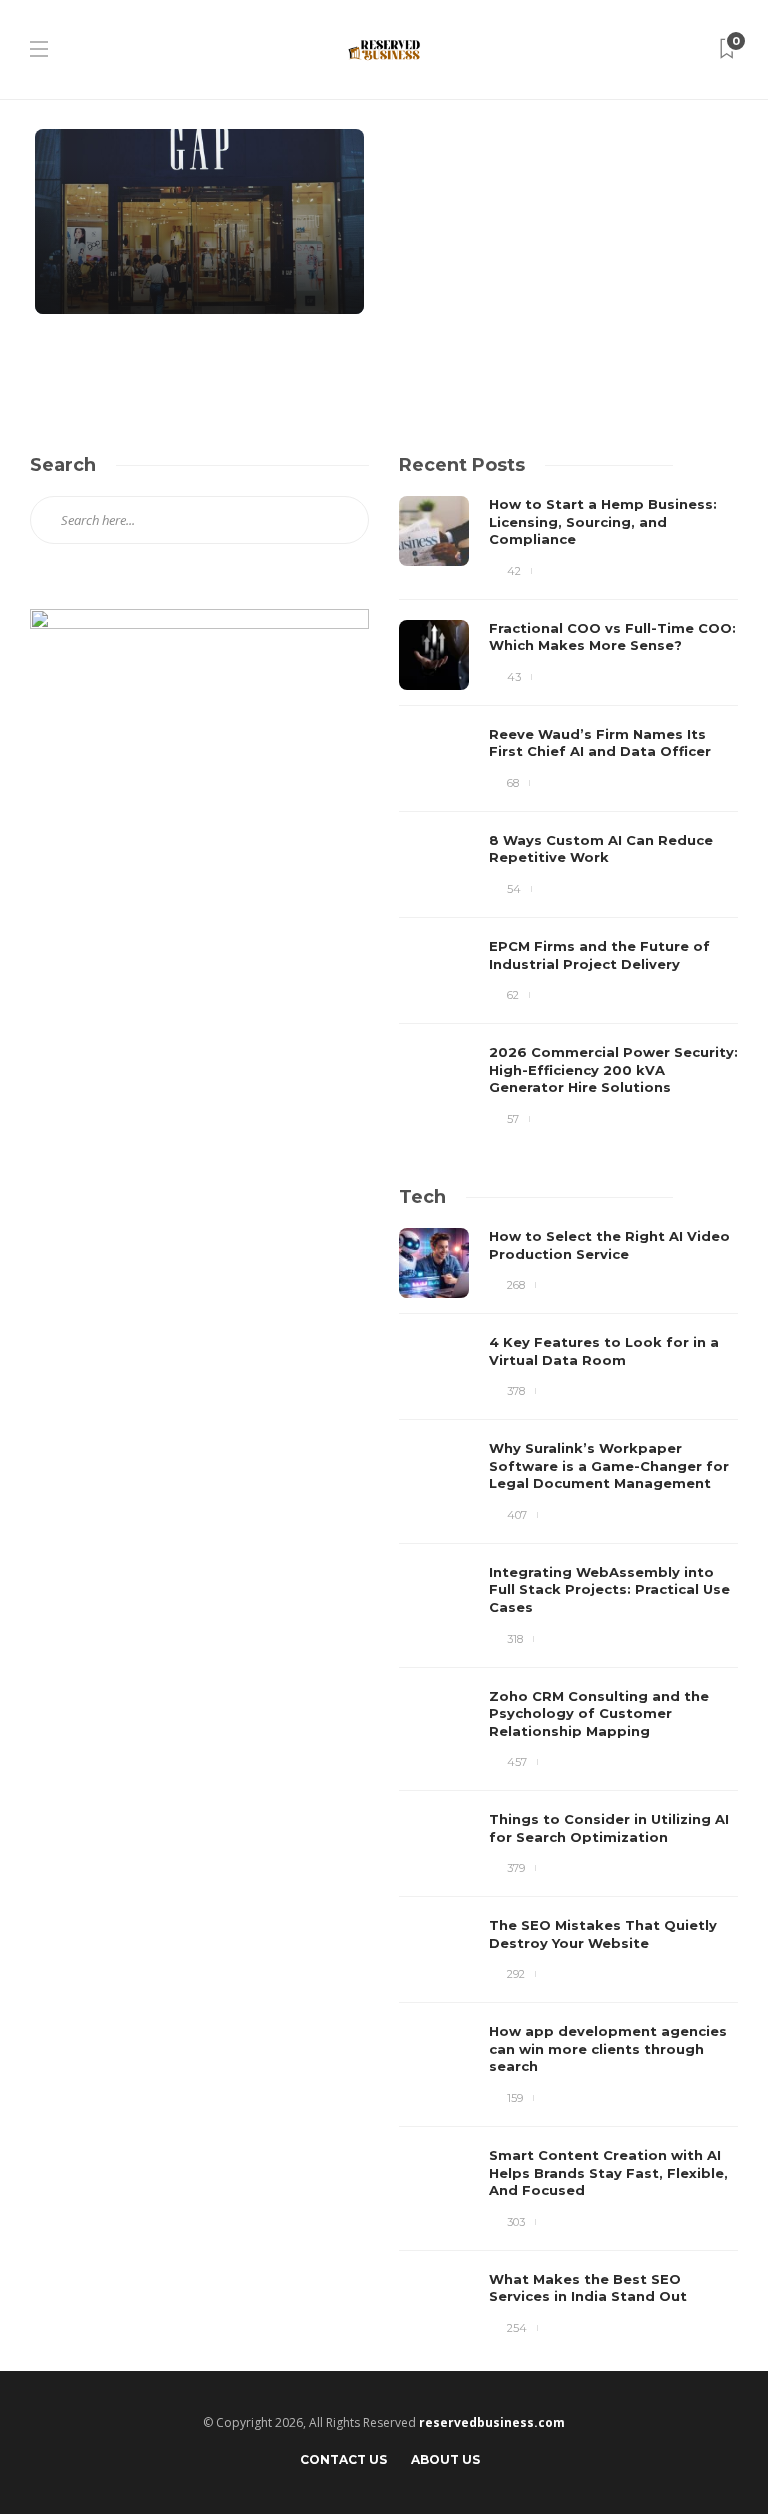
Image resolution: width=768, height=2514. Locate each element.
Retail (91, 104)
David (78, 278)
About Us (445, 2459)
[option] (568, 811)
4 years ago (128, 278)
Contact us (343, 2459)
